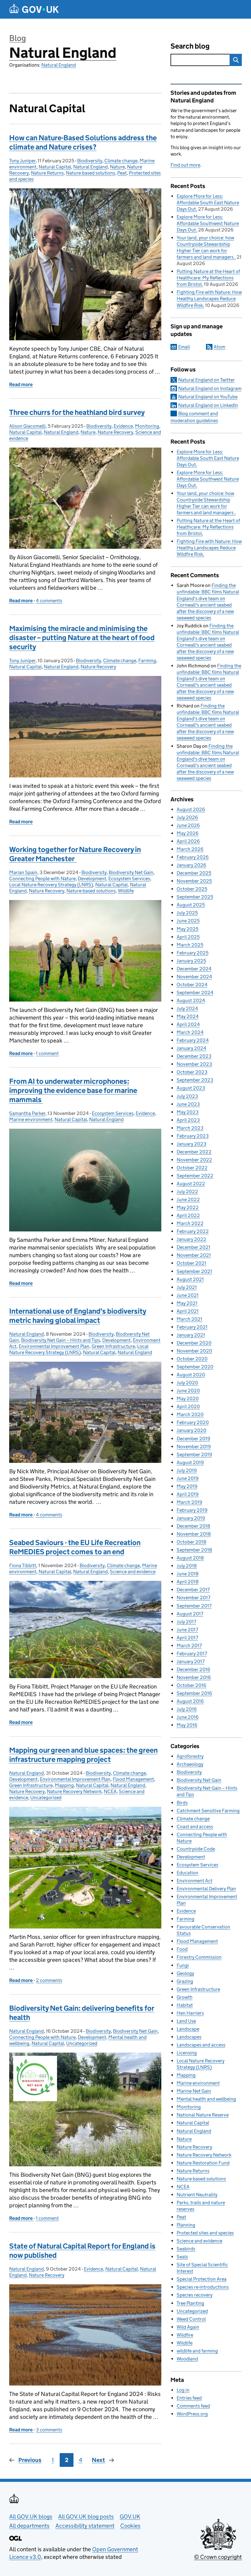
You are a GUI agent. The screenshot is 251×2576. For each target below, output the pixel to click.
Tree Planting (190, 2303)
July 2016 (187, 1709)
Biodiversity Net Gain (131, 872)
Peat (122, 173)
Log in (183, 2390)
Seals (182, 2257)
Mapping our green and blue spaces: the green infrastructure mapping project (83, 1755)
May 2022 (188, 1207)
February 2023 (193, 1136)
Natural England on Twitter (206, 380)
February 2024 (193, 1040)
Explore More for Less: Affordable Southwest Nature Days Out (208, 223)
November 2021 (194, 1255)
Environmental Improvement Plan (54, 1346)
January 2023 (191, 1144)
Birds (182, 1803)
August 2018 (190, 1558)
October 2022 (192, 1168)
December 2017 (193, 1590)
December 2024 (194, 969)
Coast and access (195, 1827)
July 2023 (187, 1096)
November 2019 (194, 1447)
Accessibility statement (85, 2526)
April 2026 (188, 841)
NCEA (110, 1791)
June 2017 (187, 1630)
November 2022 (194, 1160)
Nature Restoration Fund (203, 2163)
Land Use (186, 2021)
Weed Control (191, 2319)
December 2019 (193, 1439)
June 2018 (188, 1574)
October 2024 (192, 985)
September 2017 (194, 1606)
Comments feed (193, 2406)
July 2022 (187, 1192)
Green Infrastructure (113, 1346)
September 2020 (195, 1367)
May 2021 (187, 1303)
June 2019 (188, 1478)
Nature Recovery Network (74, 1791)
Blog (18, 38)
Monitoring (147, 426)
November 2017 (193, 1598)
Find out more (185, 165)
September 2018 (194, 1550)
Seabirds (186, 2249)
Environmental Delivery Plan (206, 1889)
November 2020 (194, 1351)
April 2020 (188, 1406)
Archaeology (190, 1764)
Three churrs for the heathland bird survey (77, 412)
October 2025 (192, 889)
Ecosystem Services (129, 878)
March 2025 (190, 945)
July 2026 (187, 817)
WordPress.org (192, 2414)
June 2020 (188, 1391)
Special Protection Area (202, 2279)
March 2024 (190, 1032)
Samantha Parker (27, 1113)
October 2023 (192, 1072)
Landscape (188, 2029)
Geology (185, 1973)
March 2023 (190, 1128)
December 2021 (193, 1247)
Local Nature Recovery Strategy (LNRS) (51, 885)
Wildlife (126, 891)
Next (98, 2460)
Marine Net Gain (194, 2091)
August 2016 (190, 1701)
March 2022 (190, 1223)
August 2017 (190, 1614)
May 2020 (188, 1399)
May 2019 (187, 1486)
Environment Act (195, 1881)
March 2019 (189, 1502)
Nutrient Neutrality (197, 2195)
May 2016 (187, 1725)
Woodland (187, 2359)
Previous (30, 2460)
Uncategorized (46, 1797)
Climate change (121, 161)
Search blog (190, 46)
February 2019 (192, 1510)
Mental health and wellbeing (206, 2099)
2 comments (49, 1980)
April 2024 (188, 1024)
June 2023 (188, 1104)
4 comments (49, 601)
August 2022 (191, 1184)
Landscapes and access (201, 2045)
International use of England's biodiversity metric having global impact (78, 1316)
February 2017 (192, 1653)
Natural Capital (55, 167)
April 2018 (188, 1582)
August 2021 (190, 1279)
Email (184, 347)
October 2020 (192, 1359)
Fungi (183, 1965)
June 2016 (188, 1717)
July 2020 (187, 1383)
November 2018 (194, 1534)
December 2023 (194, 1056)
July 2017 (186, 1622)
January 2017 (191, 1661)
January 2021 (191, 1335)
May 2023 (188, 1112)
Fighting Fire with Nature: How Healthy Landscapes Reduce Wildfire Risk (209, 299)
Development (92, 878)
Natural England (63, 53)
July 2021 (187, 1287)
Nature (117, 167)
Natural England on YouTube (208, 397)
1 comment (47, 1053)
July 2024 (187, 1008)
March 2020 (190, 1414)
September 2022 (195, 1176)
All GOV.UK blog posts (86, 2517)
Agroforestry (190, 1756)
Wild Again (188, 2327)
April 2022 (188, 1215)
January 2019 (191, 1518)
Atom (219, 347)
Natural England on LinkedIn (208, 405)
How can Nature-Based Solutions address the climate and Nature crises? (83, 142)
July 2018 (187, 1566)
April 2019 (188, 1494)
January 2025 (191, 961)
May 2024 (188, 1016)
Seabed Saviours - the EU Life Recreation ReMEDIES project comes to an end (75, 1547)
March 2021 (189, 1319)
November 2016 (194, 1677)
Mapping (64, 1785)
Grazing (185, 1981)
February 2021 (192, 1327)
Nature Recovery (115, 432)
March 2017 (189, 1646)
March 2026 (190, 849)
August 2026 (191, 809)
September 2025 (195, 897)
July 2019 (187, 1470)
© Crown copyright (218, 2557)
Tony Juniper (22, 161)
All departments (29, 2526)
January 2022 (191, 1239)
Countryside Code (196, 1849)
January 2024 (191, 1048)
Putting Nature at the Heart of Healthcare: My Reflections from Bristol (208, 278)
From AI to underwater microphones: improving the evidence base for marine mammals (73, 1090)
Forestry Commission (199, 1957)
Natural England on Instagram (210, 388)
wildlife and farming (197, 2351)
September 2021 (194, 1271)
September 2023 (195, 1080)
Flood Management (133, 1779)
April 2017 (187, 1638)
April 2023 (188, 1120)
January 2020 (191, 1430)
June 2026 (188, 825)
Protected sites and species (205, 2233)
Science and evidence (133, 1572)
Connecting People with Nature (42, 878)
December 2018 (193, 1526)
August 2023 (191, 1088)
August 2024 (191, 1000)
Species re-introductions (203, 2287)
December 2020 (194, 1343)
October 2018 (191, 1542)
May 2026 (188, 833)
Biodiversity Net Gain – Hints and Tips (61, 1340)
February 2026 (193, 857)
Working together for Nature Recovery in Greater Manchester (75, 854)
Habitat (185, 2005)
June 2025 (188, 921)
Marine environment (31, 1119)
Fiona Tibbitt (23, 1565)
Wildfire (185, 2335)
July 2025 (187, 913)
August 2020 (191, 1375)
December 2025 (194, 873)
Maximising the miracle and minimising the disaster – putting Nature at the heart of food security (82, 638)
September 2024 (195, 993)
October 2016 (191, 1685)
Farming (147, 661)
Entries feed (189, 2398)
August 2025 (191, 905)
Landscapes (189, 2037)
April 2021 (188, 1311)
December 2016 (193, 1669)
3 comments (49, 2430)
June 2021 (188, 1295)
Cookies (130, 2526)
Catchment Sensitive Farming (208, 1811)
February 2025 (193, 953)
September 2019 (194, 1454)
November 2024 (194, 977)
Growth (185, 1997)
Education (187, 1873)
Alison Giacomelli (27, 426)
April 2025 (188, 937)
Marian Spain (23, 872)
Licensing (187, 2053)
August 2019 (190, 1462)
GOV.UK (130, 2517)
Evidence (123, 426)
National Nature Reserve (203, 2115)
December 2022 (194, 1152)
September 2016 (194, 1693)
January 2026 (191, 865)
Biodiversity (90, 161)
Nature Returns (47, 173)
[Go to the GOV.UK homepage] (34, 9)
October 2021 (191, 1263)
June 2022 (188, 1199)
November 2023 (194, 1064)
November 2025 (194, 881)
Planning (186, 2225)
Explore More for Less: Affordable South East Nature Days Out (208, 203)
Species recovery (195, 2295)
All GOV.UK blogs (31, 2517)
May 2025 (187, 929)
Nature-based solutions (90, 173)
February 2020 (193, 1422)
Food (182, 1949)
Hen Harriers (190, 2013)
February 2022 (193, 1231)
